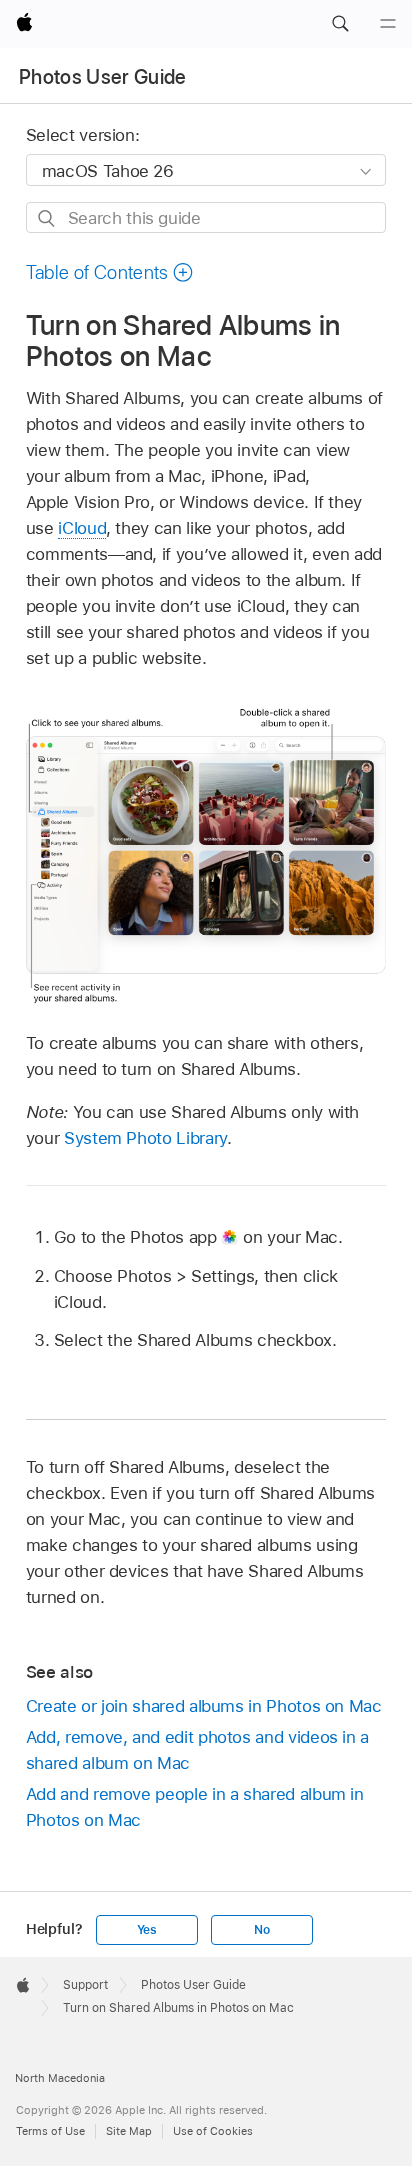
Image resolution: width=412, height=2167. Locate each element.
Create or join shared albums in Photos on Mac (204, 1706)
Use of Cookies (213, 2131)
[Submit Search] (47, 218)
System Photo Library (145, 1138)
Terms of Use (50, 2131)
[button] (340, 24)
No (262, 1930)
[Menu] (388, 24)
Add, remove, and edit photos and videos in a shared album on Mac (197, 1750)
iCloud (82, 528)
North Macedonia (60, 2078)
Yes (147, 1930)
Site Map (129, 2131)
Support (85, 1985)
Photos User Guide (103, 77)
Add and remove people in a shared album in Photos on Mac (195, 1807)
